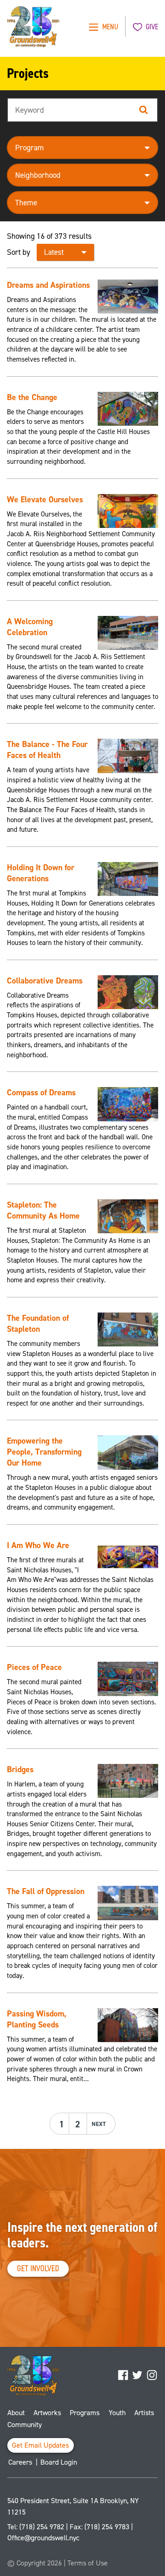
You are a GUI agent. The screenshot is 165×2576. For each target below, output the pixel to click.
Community (25, 2425)
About (16, 2413)
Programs (85, 2413)
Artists (144, 2413)
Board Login (59, 2462)
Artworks (47, 2413)
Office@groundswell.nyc (43, 2538)
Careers (20, 2462)
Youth (117, 2413)
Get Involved (38, 2268)
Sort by (19, 252)
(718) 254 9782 (42, 2527)
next (99, 2124)
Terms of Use (88, 2563)
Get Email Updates (41, 2445)
